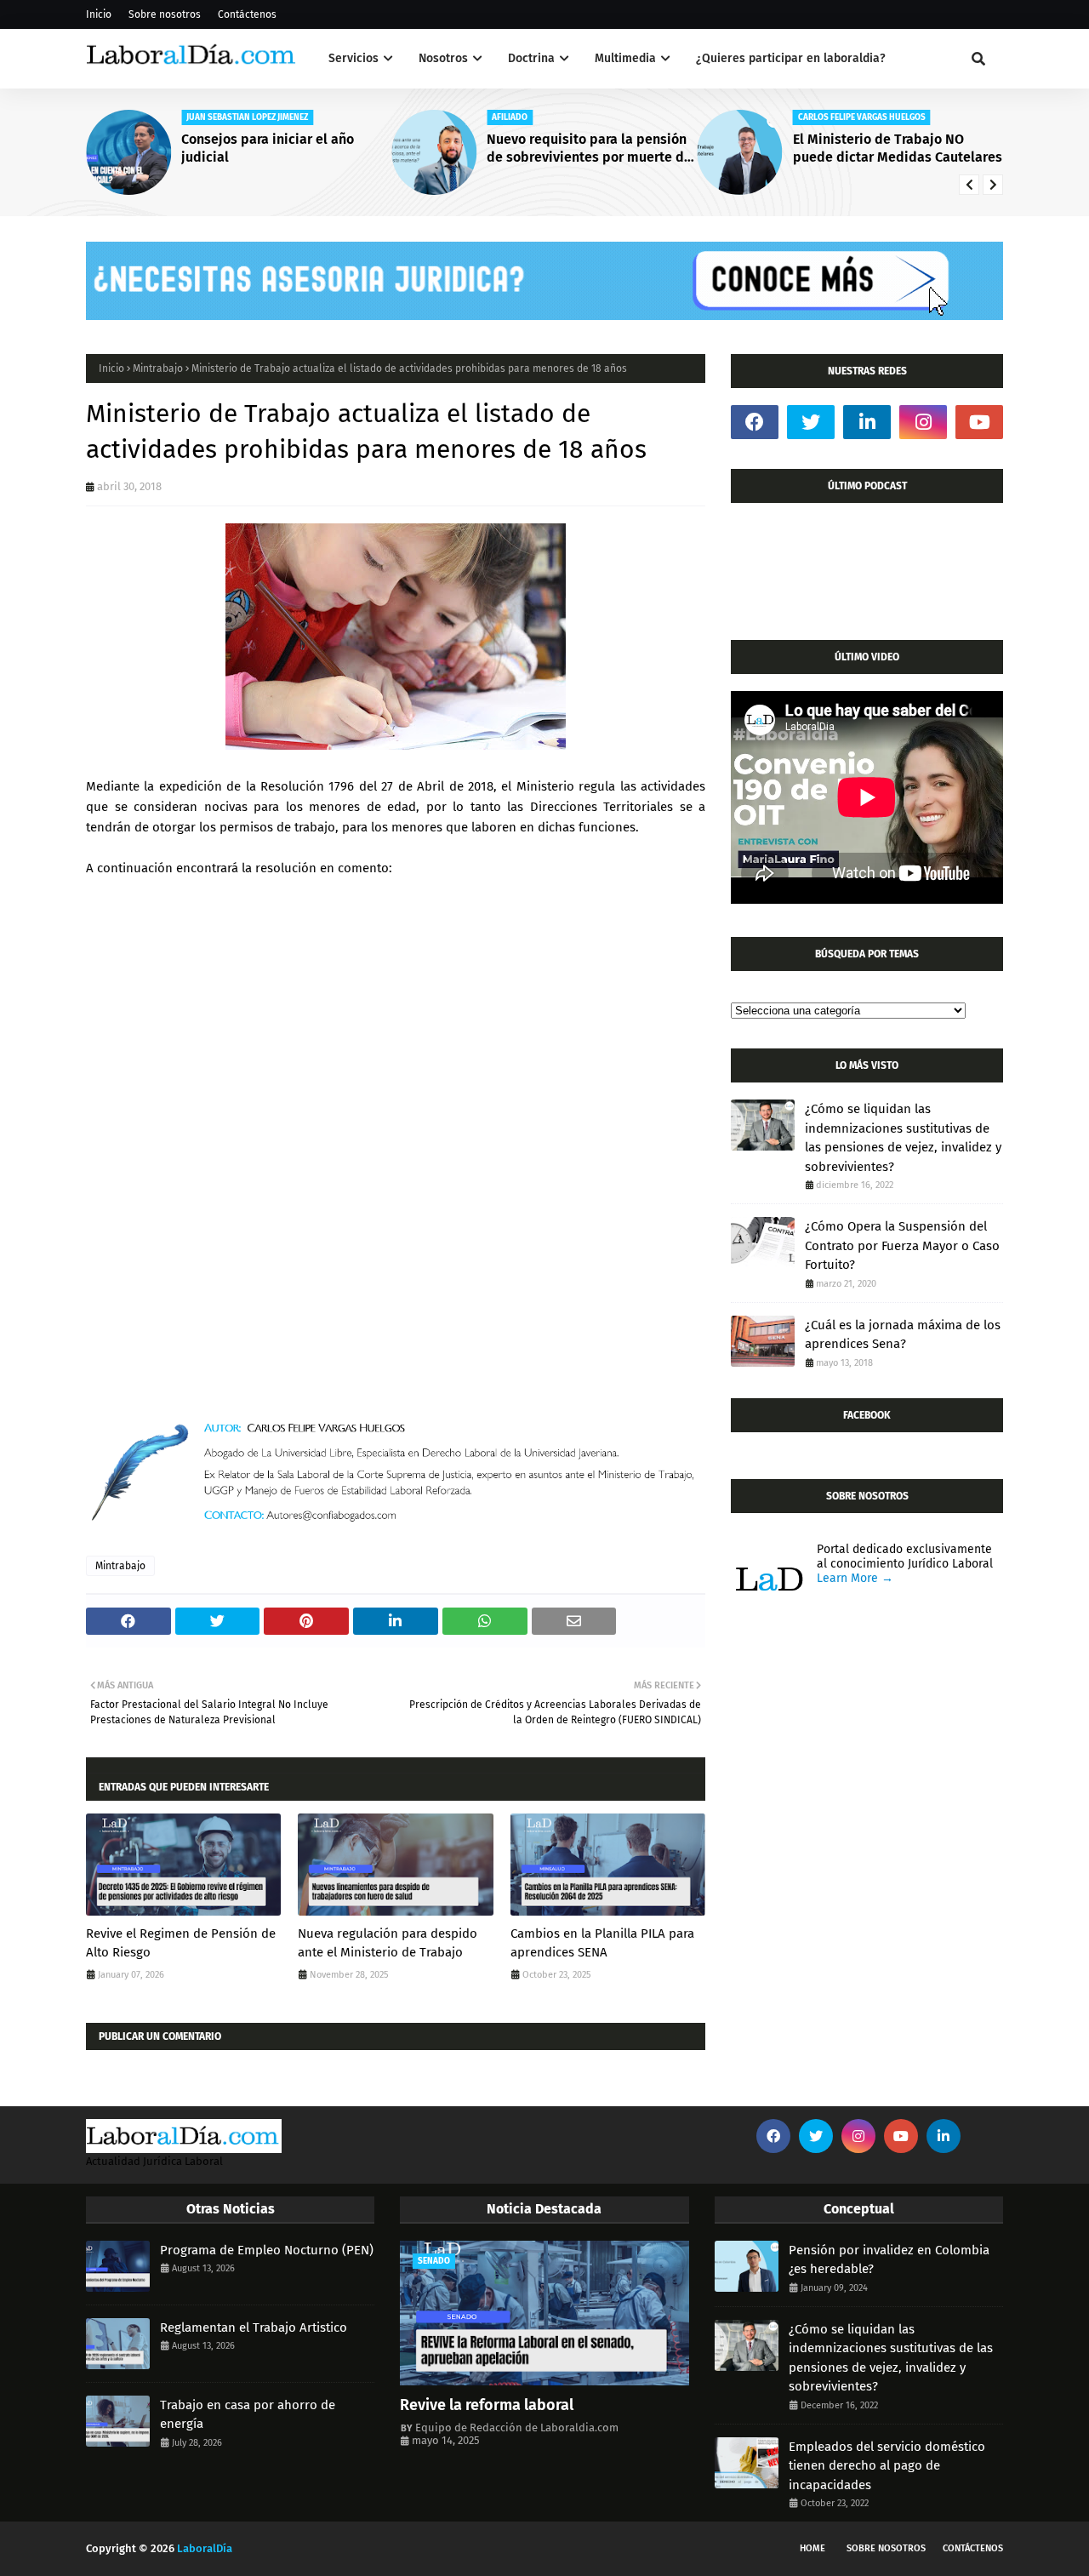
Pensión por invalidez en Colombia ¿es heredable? (889, 2260)
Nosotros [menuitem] (443, 58)
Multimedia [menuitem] (625, 58)
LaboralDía (205, 2548)
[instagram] (923, 422)
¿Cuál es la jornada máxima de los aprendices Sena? (903, 1335)
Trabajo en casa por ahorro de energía (248, 2415)
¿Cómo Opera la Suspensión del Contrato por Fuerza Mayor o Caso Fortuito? (902, 1245)
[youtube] (979, 422)
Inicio (99, 14)
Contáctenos (247, 14)
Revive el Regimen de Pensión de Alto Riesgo (181, 1943)
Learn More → (855, 1578)
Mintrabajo (158, 368)
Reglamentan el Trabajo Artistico (254, 2328)
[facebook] (755, 422)
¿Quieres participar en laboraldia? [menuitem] (791, 58)
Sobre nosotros (165, 14)
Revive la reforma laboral (487, 2405)
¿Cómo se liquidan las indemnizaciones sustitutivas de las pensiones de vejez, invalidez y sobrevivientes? (903, 1138)
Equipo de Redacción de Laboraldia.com (517, 2427)
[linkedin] (867, 422)
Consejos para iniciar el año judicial (268, 148)
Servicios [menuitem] (353, 58)
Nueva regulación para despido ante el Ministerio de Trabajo (388, 1943)
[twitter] (811, 422)
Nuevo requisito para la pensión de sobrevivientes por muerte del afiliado (591, 149)
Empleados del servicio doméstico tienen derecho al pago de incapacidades (887, 2466)
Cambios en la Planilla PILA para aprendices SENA (602, 1943)
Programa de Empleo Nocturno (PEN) (267, 2250)
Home (812, 2548)
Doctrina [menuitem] (531, 58)
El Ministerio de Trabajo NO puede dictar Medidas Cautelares (898, 148)
